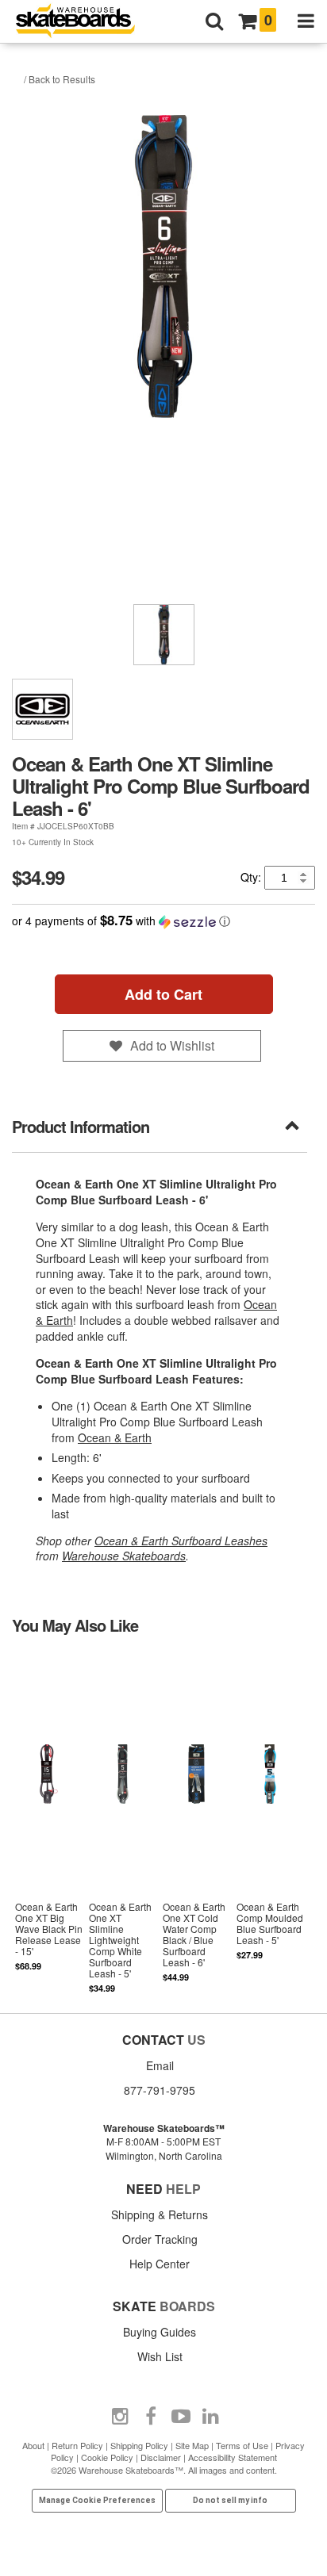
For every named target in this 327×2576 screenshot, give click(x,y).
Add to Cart (163, 994)
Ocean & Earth (115, 1437)
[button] (163, 921)
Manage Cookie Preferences (97, 2500)
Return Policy (77, 2445)
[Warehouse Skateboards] (83, 22)
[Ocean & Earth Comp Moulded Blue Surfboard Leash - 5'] (270, 1822)
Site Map (192, 2445)
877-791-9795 (160, 2090)
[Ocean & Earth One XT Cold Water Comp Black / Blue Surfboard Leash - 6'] (196, 1822)
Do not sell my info (230, 2500)
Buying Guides (160, 2332)
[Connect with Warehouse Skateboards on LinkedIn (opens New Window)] (211, 2417)
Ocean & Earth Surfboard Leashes (181, 1541)
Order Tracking (160, 2239)
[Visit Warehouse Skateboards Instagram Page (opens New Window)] (121, 2417)
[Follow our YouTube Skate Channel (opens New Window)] (181, 2417)
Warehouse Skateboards (124, 1556)
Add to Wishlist (172, 1045)
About (33, 2445)
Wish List (160, 2356)
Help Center (160, 2264)
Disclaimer (161, 2457)
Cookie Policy (107, 2457)
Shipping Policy (139, 2445)
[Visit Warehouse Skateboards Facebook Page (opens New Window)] (151, 2417)
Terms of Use (242, 2445)
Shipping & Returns (160, 2214)
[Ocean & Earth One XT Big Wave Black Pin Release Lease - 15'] (49, 1822)
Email (160, 2065)
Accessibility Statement (233, 2457)
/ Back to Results (60, 79)
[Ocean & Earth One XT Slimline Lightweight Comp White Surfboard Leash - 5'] (123, 1822)
